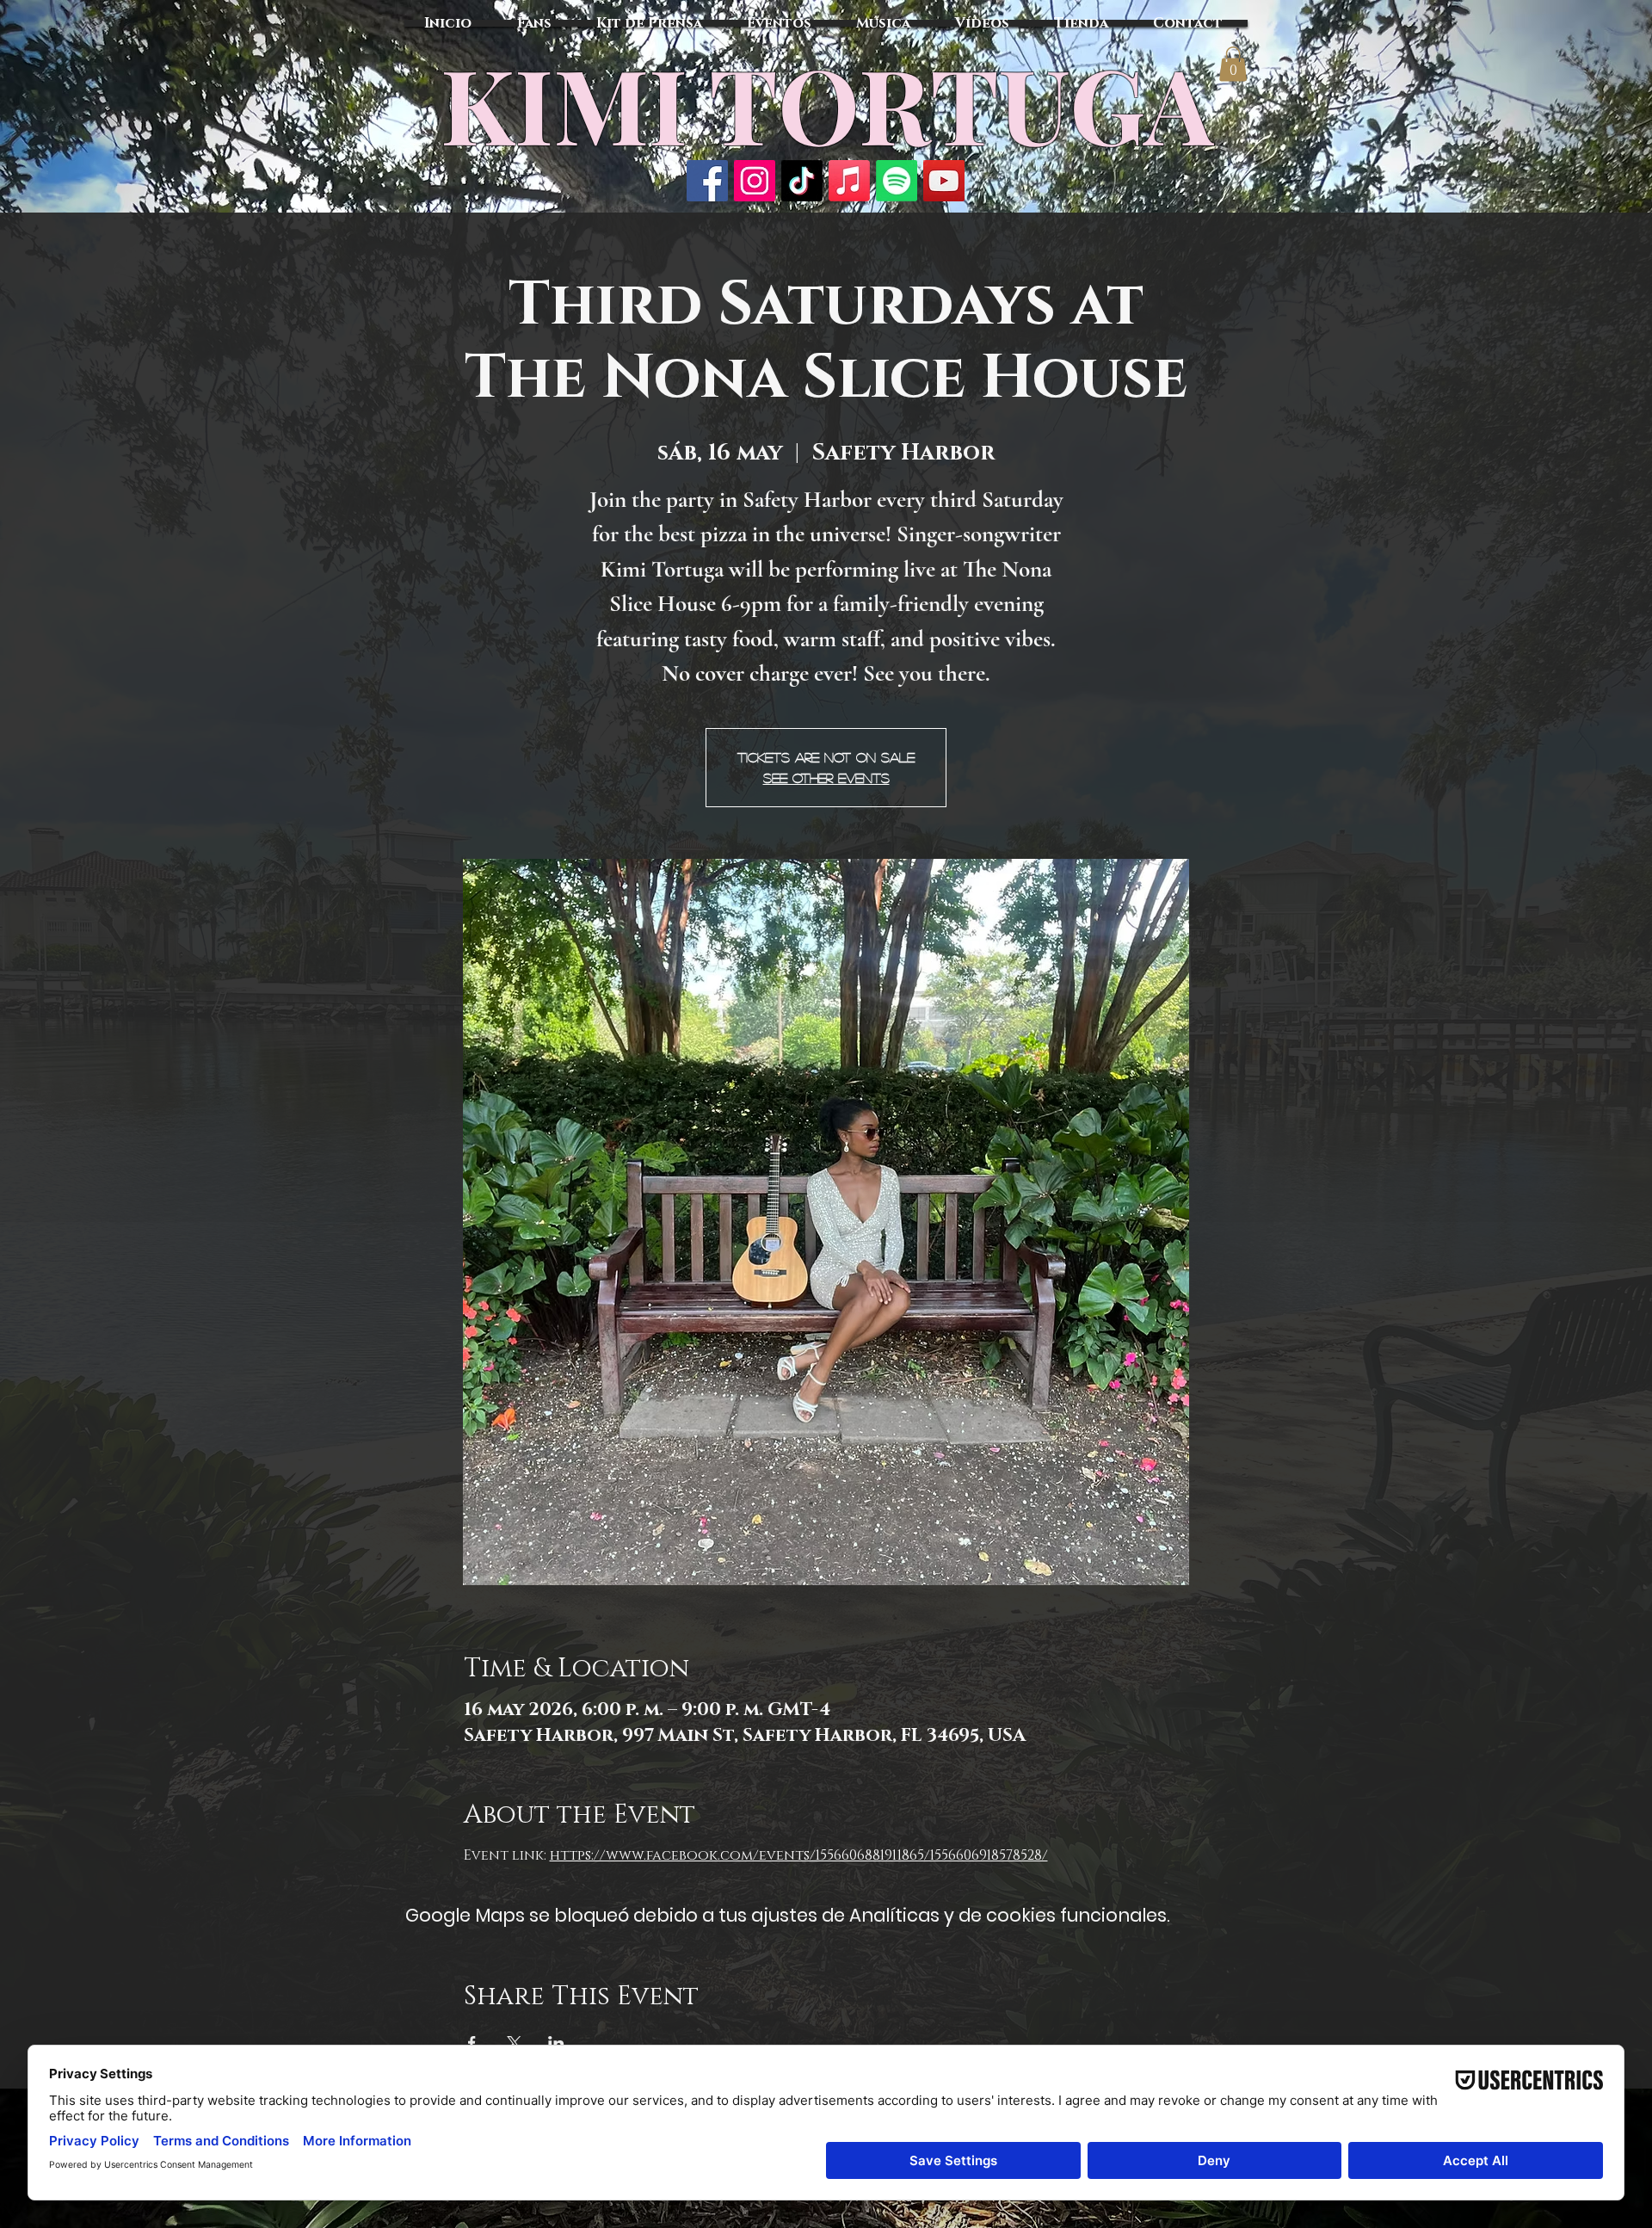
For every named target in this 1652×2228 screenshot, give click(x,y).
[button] (1233, 64)
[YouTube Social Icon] (944, 181)
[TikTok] (802, 181)
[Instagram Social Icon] (755, 181)
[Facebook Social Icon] (707, 181)
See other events (826, 778)
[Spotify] (897, 181)
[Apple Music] (849, 181)
